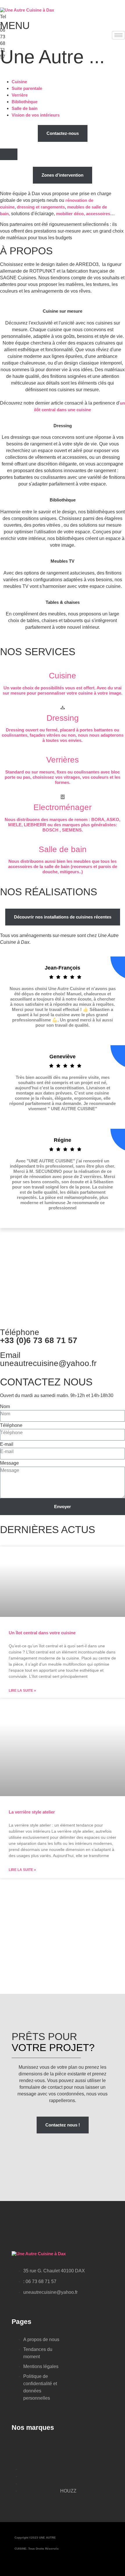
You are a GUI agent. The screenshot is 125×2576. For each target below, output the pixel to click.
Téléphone (11, 1425)
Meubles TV (63, 561)
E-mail (7, 1444)
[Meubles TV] (63, 551)
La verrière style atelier (32, 1812)
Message (9, 1463)
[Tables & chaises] (63, 592)
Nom (5, 1406)
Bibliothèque (63, 500)
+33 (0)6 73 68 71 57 (39, 1340)
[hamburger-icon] (118, 35)
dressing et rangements (41, 207)
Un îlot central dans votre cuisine (42, 1633)
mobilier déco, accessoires (83, 214)
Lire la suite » (22, 1691)
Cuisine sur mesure (63, 311)
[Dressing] (63, 415)
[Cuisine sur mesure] (63, 301)
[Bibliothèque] (63, 489)
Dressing (63, 426)
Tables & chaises (63, 602)
